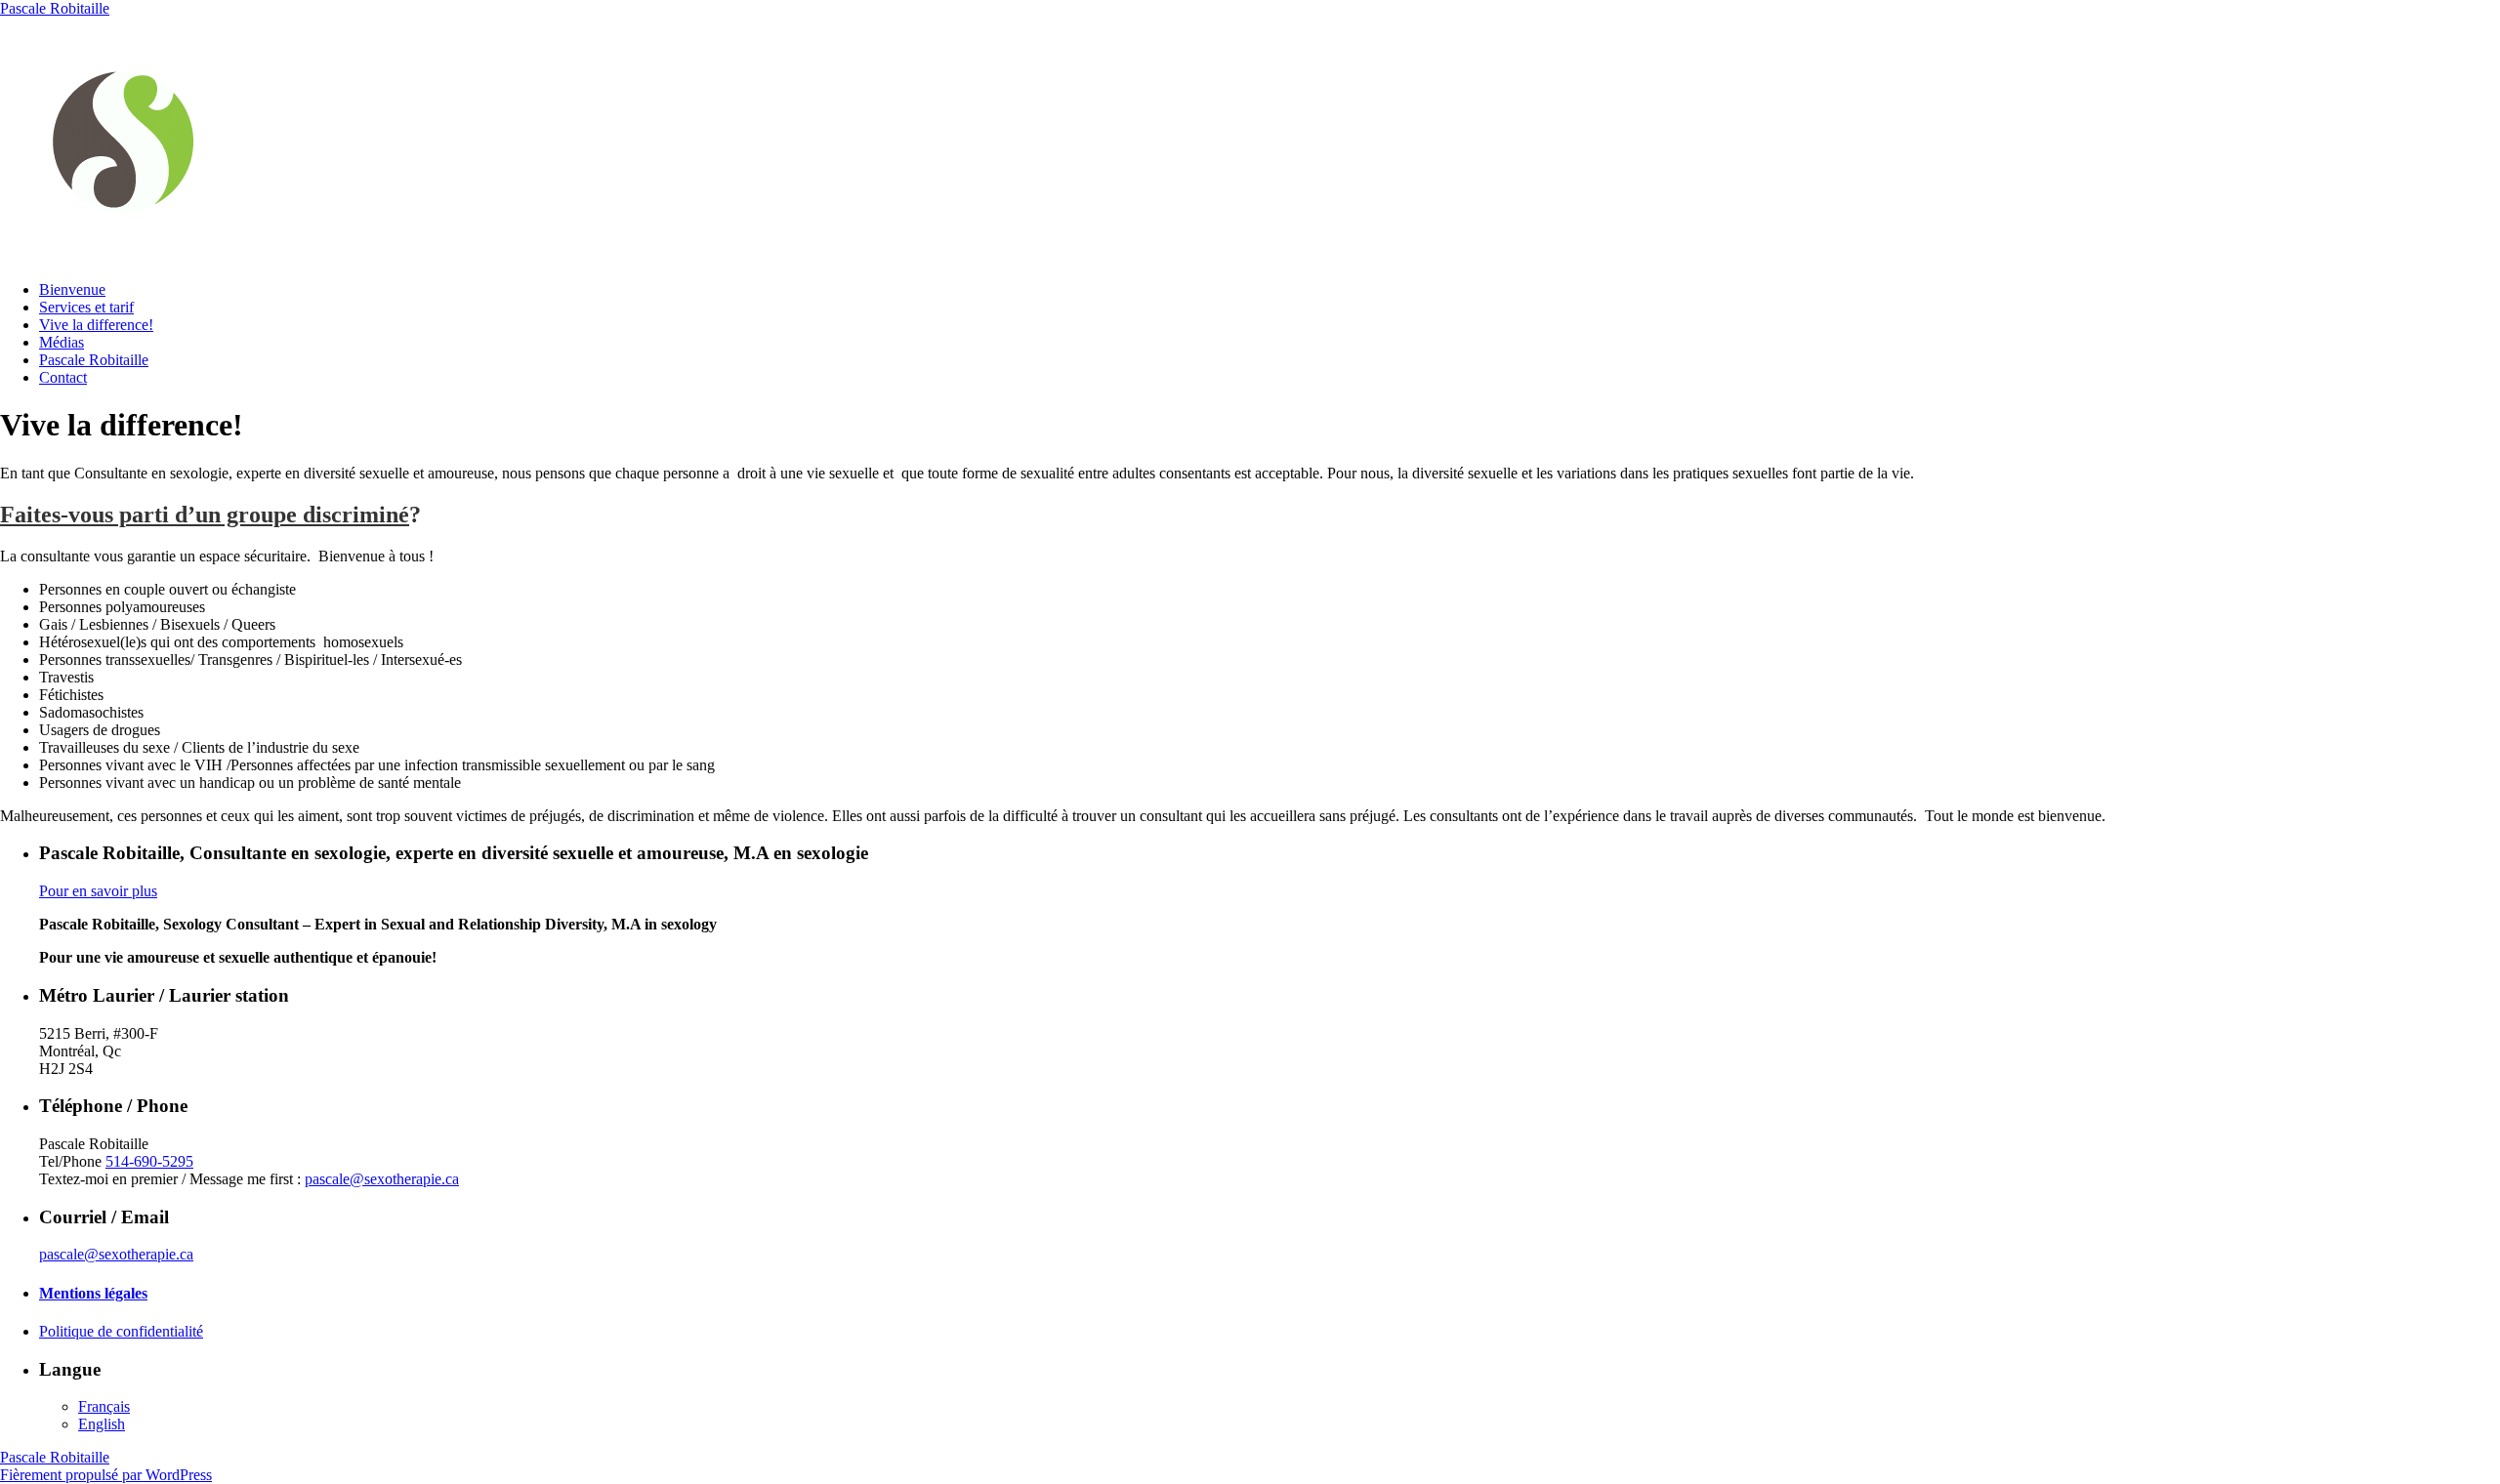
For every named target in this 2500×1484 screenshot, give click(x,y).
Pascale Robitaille (55, 8)
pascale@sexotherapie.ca (382, 1179)
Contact (63, 377)
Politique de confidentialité (121, 1331)
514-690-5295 (149, 1161)
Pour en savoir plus (98, 891)
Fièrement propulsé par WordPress (106, 1475)
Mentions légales (93, 1293)
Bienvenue (72, 289)
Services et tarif (86, 307)
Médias (62, 342)
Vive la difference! (96, 325)
